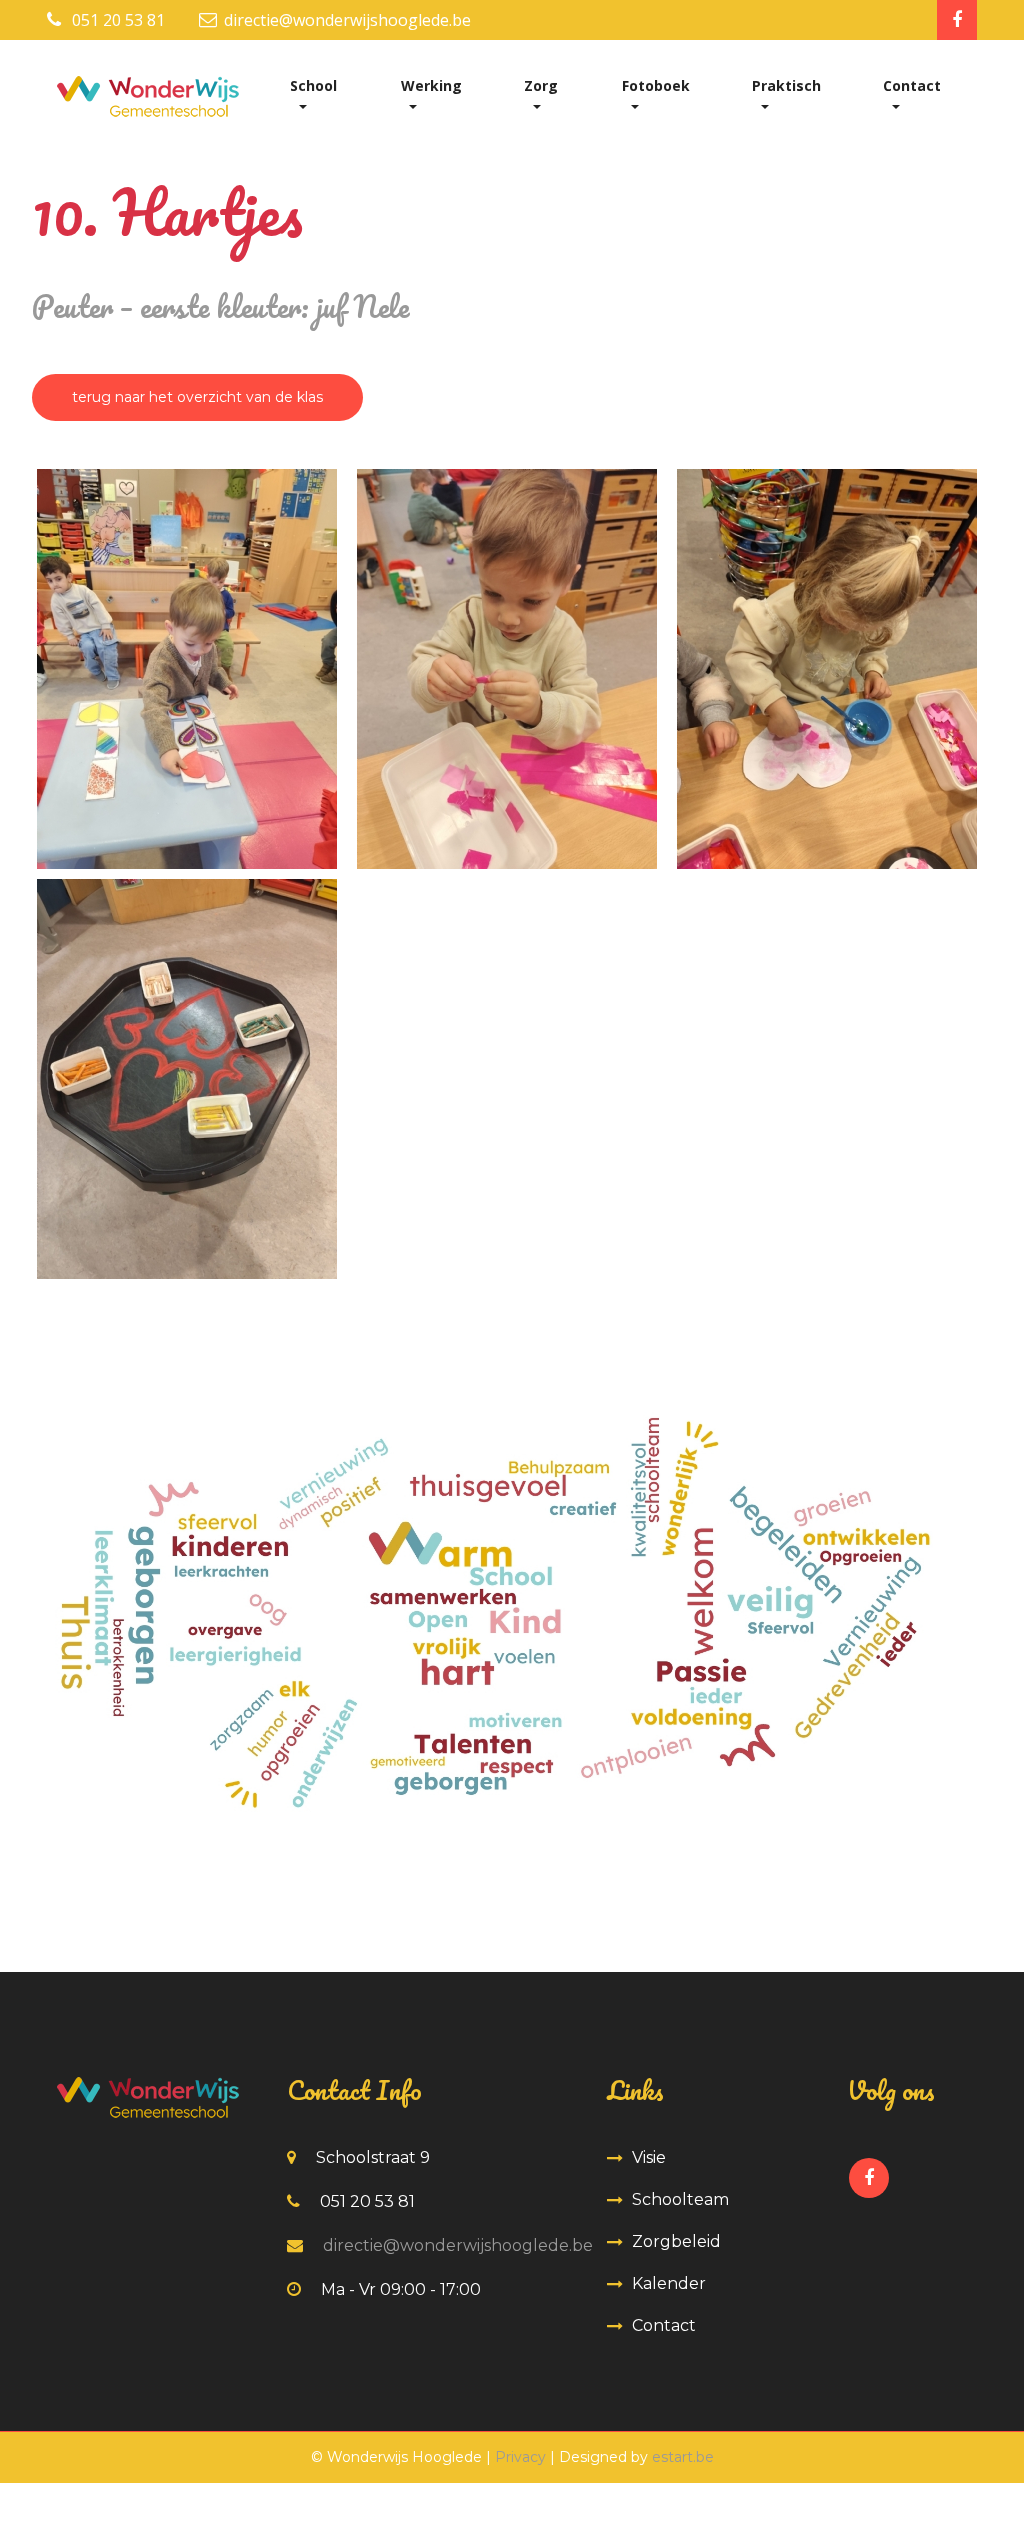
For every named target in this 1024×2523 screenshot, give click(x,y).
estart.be (683, 2457)
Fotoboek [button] (656, 85)
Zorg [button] (541, 85)
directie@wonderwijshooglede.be (347, 20)
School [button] (313, 85)
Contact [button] (912, 85)
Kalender (669, 2283)
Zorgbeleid (676, 2241)
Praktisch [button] (786, 85)
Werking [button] (431, 85)
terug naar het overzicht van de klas (197, 397)
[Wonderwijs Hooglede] (192, 669)
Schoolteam (680, 2199)
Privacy (520, 2457)
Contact (664, 2325)
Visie (649, 2157)
